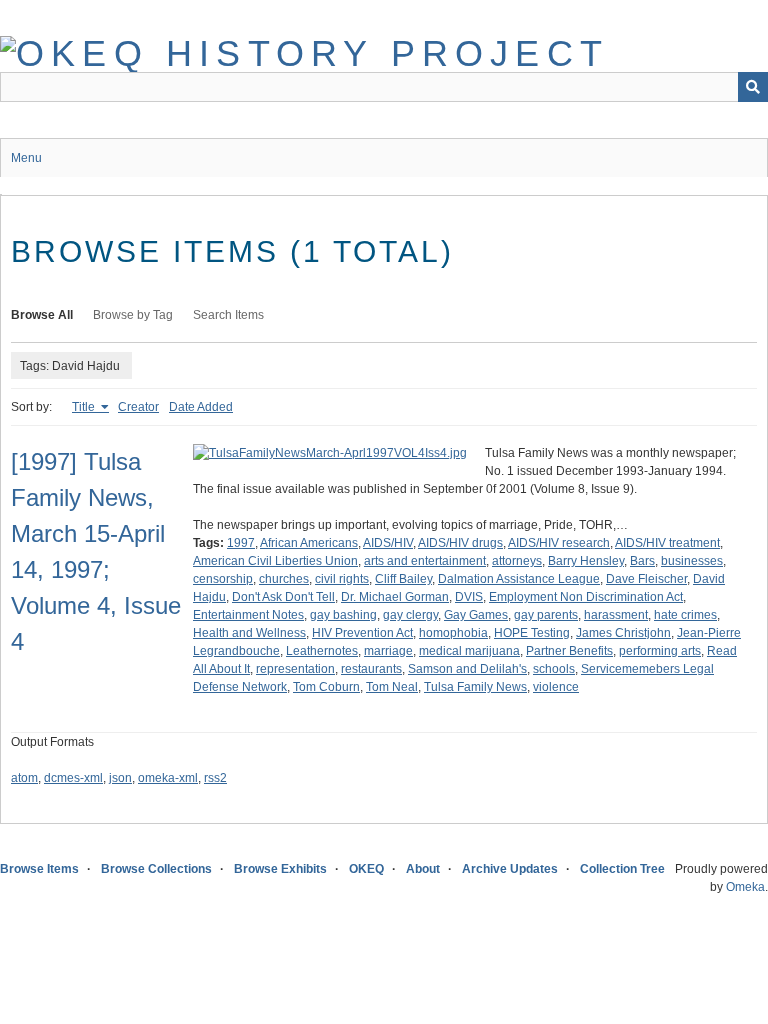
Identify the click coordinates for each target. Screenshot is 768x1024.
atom (24, 778)
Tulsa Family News (475, 687)
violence (556, 687)
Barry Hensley (586, 561)
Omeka (745, 887)
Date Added (201, 407)
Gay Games (476, 615)
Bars (642, 561)
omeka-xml (168, 778)
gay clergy (410, 615)
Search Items (228, 315)
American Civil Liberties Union (275, 561)
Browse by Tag (133, 315)
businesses (692, 561)
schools (554, 669)
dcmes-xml (73, 778)
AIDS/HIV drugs (460, 543)
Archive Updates (510, 869)
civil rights (342, 579)
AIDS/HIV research (559, 543)
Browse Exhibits (280, 869)
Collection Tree (622, 869)
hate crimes (685, 615)
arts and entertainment (425, 561)
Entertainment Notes (248, 615)
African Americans (309, 543)
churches (284, 579)
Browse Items (39, 869)
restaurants (371, 669)
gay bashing (343, 615)
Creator (138, 407)
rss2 (215, 778)
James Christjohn (623, 633)
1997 (241, 543)
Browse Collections (156, 869)
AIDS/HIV (388, 543)
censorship (223, 579)
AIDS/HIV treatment (667, 543)
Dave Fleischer (646, 579)
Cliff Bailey (403, 579)
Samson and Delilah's (467, 669)
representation (295, 669)
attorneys (517, 561)
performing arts (660, 651)
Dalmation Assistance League (519, 579)
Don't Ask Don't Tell (283, 597)
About (423, 869)
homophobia (453, 633)
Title (85, 407)
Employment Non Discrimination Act (586, 597)
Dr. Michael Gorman (395, 597)
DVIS (469, 597)
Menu (26, 158)
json (120, 778)
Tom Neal (392, 687)
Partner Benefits (569, 651)
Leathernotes (322, 651)
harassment (616, 615)
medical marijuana (469, 651)
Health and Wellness (249, 633)
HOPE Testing (532, 633)
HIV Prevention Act (362, 633)
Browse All (42, 315)
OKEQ (366, 869)
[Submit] (753, 87)
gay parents (546, 615)
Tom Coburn (326, 687)
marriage (388, 651)
